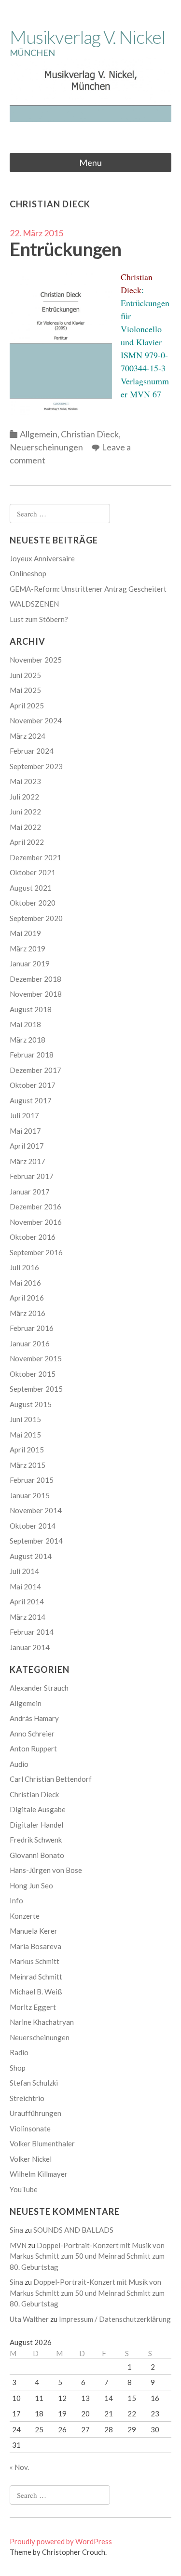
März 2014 (28, 1617)
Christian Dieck (90, 434)
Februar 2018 (32, 1055)
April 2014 (27, 1601)
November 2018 (36, 994)
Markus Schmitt (35, 1961)
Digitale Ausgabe (38, 1809)
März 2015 (28, 1465)
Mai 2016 (25, 1283)
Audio (19, 1764)
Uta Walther (29, 2319)
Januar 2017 (30, 1192)
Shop (18, 2068)
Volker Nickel (31, 2159)
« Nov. (19, 2467)
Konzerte (25, 1916)
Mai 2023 (25, 781)
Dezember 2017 (35, 1070)
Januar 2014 (30, 1647)
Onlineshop (28, 573)
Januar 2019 (30, 963)
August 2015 (31, 1404)
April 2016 (27, 1298)
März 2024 (28, 736)
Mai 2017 (25, 1131)
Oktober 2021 (33, 872)
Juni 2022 (25, 812)
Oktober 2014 (33, 1526)
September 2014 (36, 1541)
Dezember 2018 (35, 979)
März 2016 (28, 1313)
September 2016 (36, 1252)
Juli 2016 (24, 1267)
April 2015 (27, 1450)
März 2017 (28, 1161)
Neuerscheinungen (46, 447)
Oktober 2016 (33, 1237)
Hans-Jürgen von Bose (46, 1870)
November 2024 (36, 720)
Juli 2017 (24, 1115)
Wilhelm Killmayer (39, 2174)
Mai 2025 (25, 690)
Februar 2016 (32, 1328)
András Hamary (34, 1718)
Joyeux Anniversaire (42, 558)
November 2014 (36, 1510)
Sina (16, 2230)
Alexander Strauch (39, 1688)
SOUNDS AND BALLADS (73, 2230)
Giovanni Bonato (37, 1855)
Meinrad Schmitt (36, 1977)
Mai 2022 (25, 827)
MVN (18, 2245)
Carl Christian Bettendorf (51, 1779)
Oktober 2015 (33, 1374)
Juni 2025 (25, 675)
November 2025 (36, 660)
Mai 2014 (25, 1586)
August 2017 (31, 1100)
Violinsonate (30, 2129)
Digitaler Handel (36, 1825)
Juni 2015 (25, 1419)
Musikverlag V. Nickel (87, 37)
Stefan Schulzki (34, 2083)
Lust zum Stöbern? (39, 619)
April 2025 (27, 705)
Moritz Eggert (33, 2007)
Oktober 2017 (33, 1085)
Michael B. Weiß (36, 1992)
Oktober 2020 (33, 903)
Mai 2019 (25, 933)
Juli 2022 (24, 797)
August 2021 (31, 888)
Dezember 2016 (35, 1207)
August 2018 (31, 1009)
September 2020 (36, 918)
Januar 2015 (30, 1495)
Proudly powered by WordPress (61, 2541)
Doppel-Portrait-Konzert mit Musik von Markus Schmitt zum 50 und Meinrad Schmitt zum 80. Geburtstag (87, 2256)
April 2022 (27, 842)
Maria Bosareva (35, 1946)
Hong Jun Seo (31, 1885)
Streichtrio (27, 2098)
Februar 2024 (32, 751)
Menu (90, 163)
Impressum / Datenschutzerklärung (115, 2319)
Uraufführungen (35, 2113)
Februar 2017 (32, 1176)
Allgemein (39, 434)
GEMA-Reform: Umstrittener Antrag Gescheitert (88, 589)
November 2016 (36, 1222)
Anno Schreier (32, 1734)
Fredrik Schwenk (36, 1840)
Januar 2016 (30, 1343)
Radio (19, 2052)
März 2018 (28, 1040)
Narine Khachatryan (42, 2022)
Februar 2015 (32, 1480)
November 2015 (36, 1358)
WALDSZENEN (34, 604)
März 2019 (28, 949)
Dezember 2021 (35, 857)
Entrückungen (65, 249)
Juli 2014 (24, 1571)
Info (16, 1900)
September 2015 (36, 1389)
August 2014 (31, 1556)
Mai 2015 (25, 1435)
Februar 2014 (32, 1632)
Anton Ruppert (33, 1749)
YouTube (24, 2189)
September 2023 (36, 766)
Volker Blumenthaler (42, 2143)
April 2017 (27, 1146)
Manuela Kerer (34, 1931)
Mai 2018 (25, 1024)
